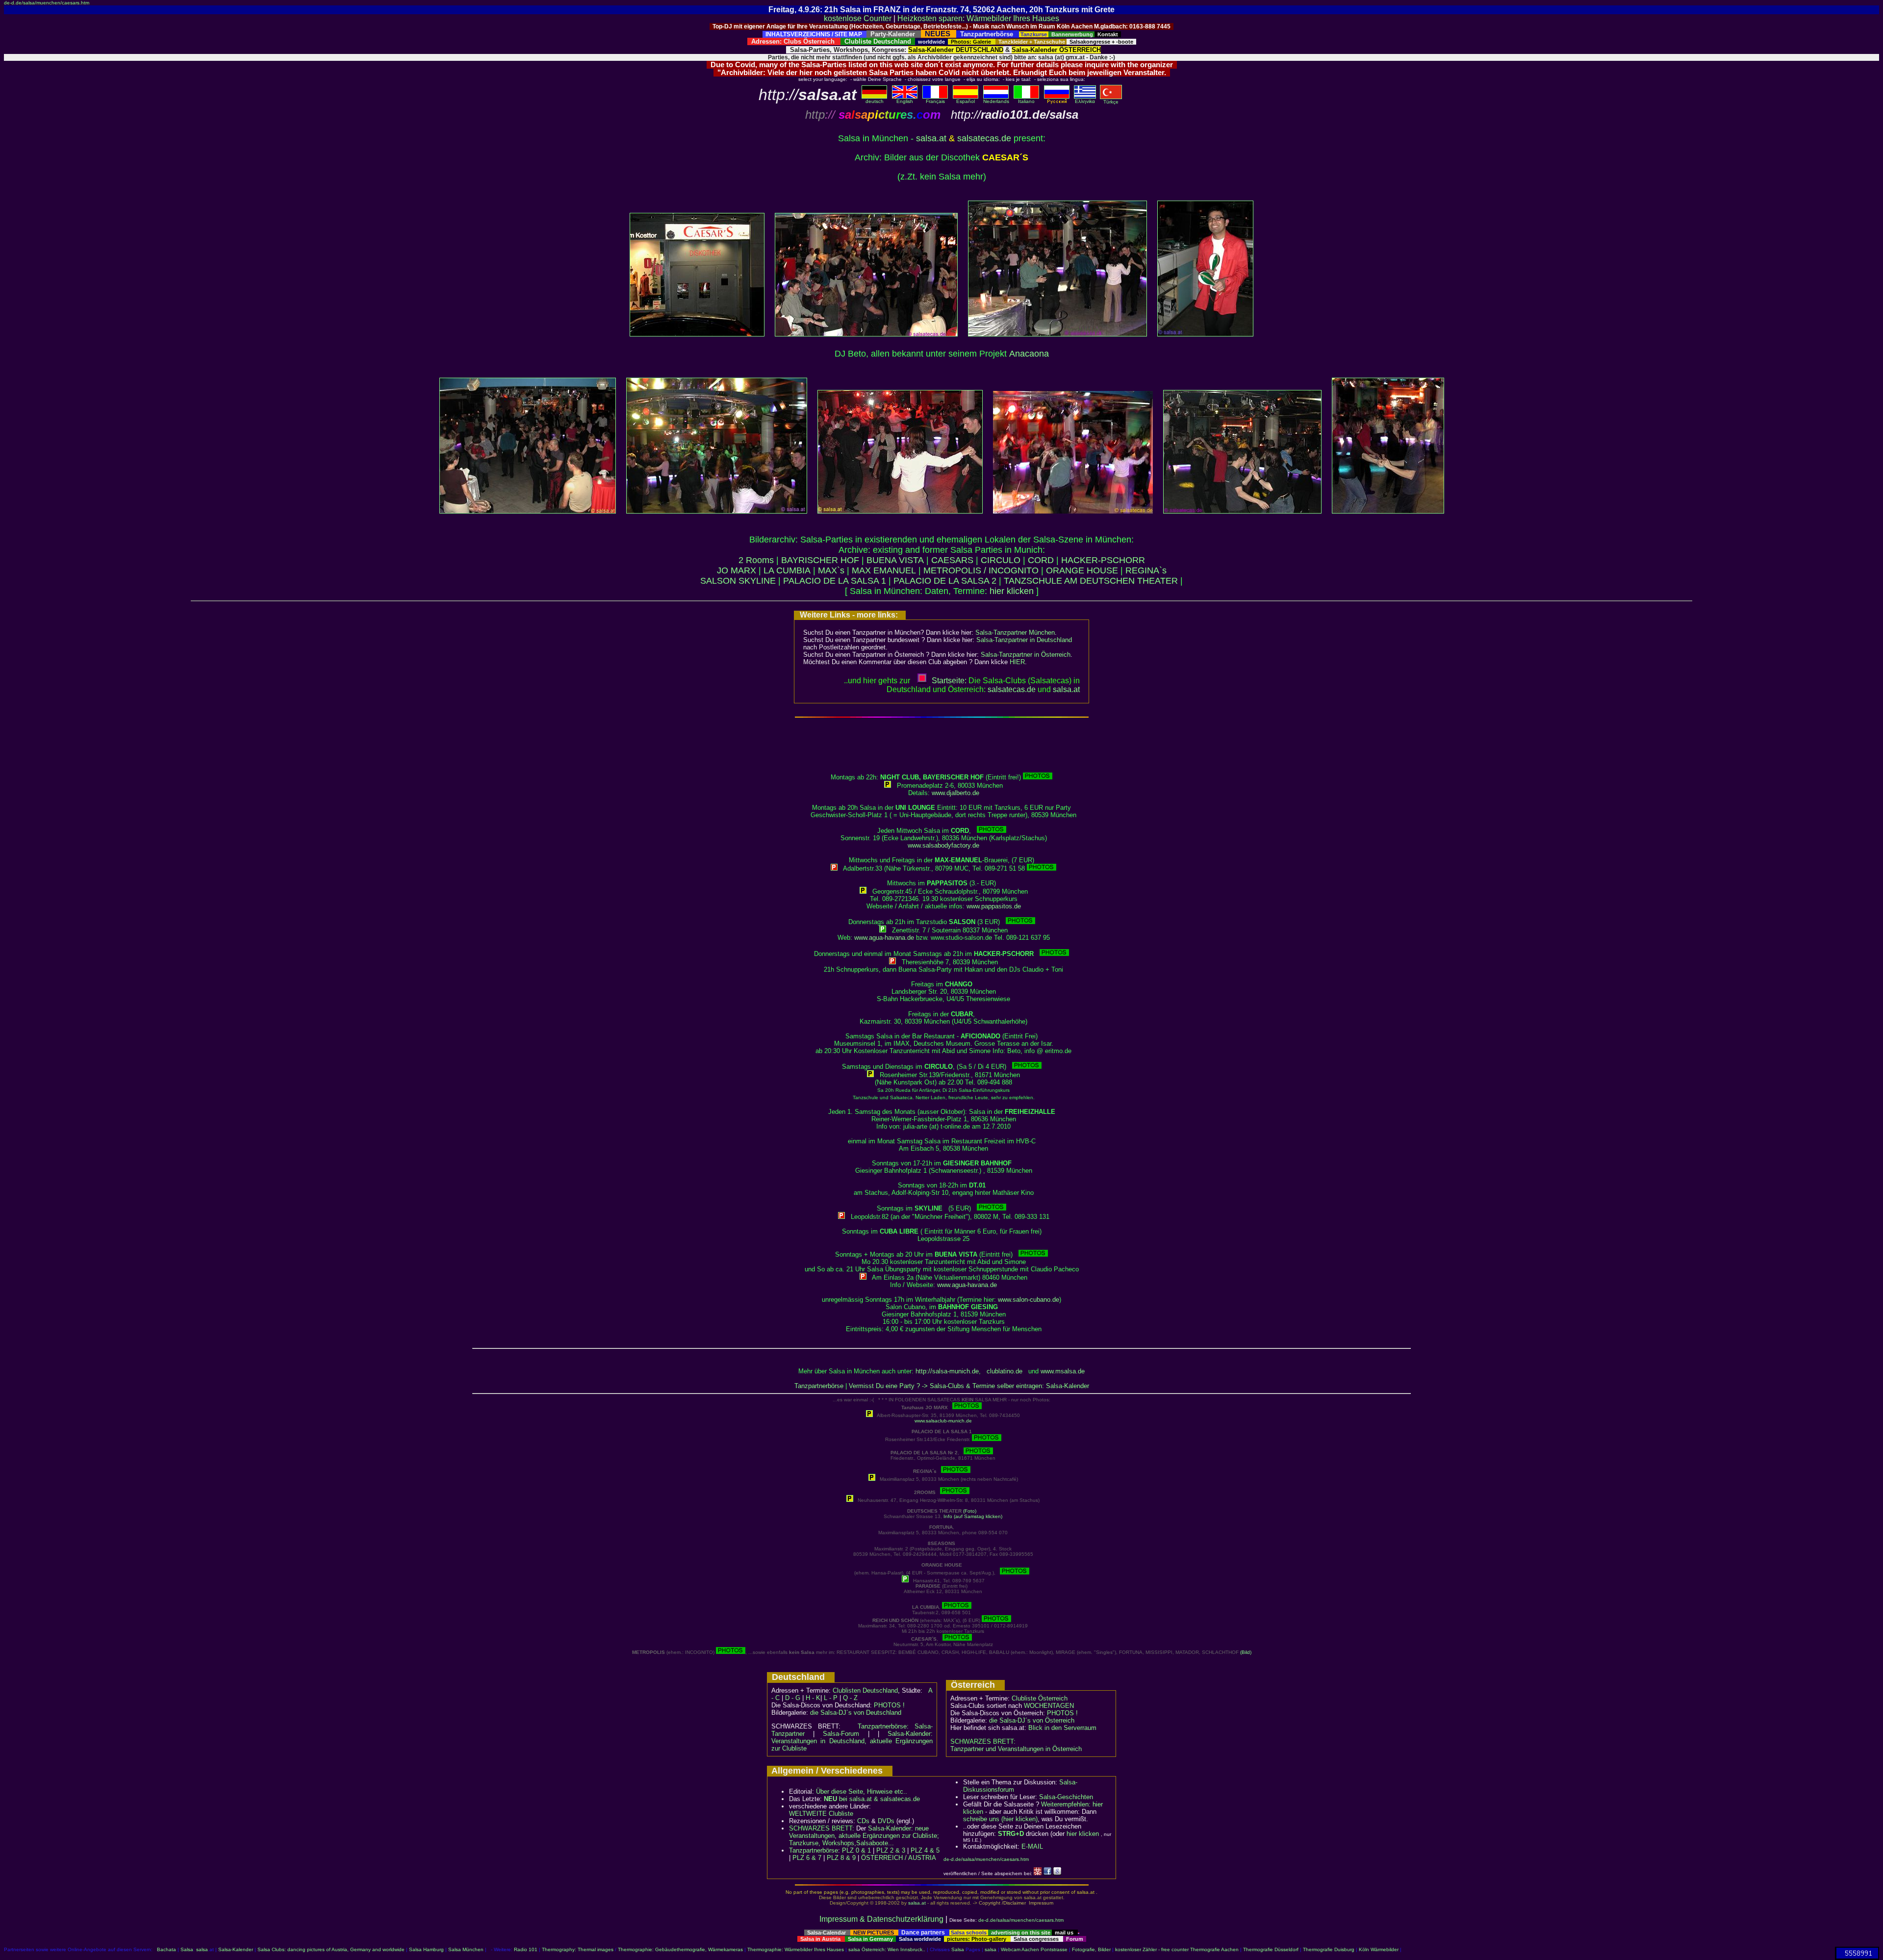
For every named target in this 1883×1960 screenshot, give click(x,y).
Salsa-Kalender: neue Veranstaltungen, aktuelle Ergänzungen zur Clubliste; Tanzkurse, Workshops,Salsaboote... (864, 1836)
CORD (1041, 560)
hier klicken (1012, 591)
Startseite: (949, 681)
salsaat (1066, 689)
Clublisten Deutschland (865, 1690)
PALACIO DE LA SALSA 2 (945, 581)
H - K (813, 1698)
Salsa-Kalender (236, 1949)
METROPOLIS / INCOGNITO (981, 570)
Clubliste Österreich (1040, 1698)
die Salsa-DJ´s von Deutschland (856, 1713)
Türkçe (1111, 102)
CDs (863, 1821)
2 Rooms (756, 560)
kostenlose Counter (858, 18)
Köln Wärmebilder (1379, 1949)
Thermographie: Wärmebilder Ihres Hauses (796, 1949)
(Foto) (970, 1511)
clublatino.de (1005, 1371)
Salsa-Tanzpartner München (1015, 632)
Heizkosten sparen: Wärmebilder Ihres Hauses (978, 18)
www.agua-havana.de (884, 938)
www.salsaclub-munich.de (943, 1421)
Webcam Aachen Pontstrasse (1034, 1949)
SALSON (718, 581)
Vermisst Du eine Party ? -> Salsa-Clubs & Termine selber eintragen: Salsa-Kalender (969, 1386)
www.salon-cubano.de (1029, 1300)
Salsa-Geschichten (1066, 1797)
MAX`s (831, 570)
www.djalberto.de (955, 793)
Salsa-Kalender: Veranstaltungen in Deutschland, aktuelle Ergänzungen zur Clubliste (852, 1741)
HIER (1017, 662)
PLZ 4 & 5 (925, 1850)
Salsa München (466, 1949)
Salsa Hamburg (426, 1949)
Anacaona (1029, 354)
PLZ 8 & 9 (841, 1858)
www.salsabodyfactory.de (943, 845)
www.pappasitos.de (994, 906)
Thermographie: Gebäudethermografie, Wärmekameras (680, 1949)
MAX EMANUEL (884, 570)
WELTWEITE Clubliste (821, 1814)
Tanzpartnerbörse (819, 1386)
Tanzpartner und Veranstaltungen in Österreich (1016, 1749)
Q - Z (850, 1698)
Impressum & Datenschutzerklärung (881, 1919)
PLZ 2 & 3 (891, 1850)
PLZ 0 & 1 (856, 1850)
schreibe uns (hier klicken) (1000, 1819)
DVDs (886, 1821)
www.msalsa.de (1063, 1371)
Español (966, 101)
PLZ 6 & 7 (807, 1858)
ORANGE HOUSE (1082, 570)
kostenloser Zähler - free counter (1153, 1949)
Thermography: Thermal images (578, 1949)
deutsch (875, 101)
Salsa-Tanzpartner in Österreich (1026, 655)
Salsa (187, 1949)
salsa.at (931, 138)
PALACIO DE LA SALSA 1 (835, 581)
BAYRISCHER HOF (820, 560)
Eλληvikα (1085, 101)
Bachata (166, 1949)
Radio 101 (526, 1949)
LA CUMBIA (787, 570)
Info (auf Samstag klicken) (973, 1516)
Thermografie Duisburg (1329, 1949)
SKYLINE (757, 581)
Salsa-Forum (841, 1734)
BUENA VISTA (895, 560)
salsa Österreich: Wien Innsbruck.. (887, 1949)
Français (935, 101)
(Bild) (1246, 1652)
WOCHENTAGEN (1049, 1706)
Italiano (1026, 101)
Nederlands (996, 101)
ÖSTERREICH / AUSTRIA (899, 1858)
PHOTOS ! (889, 1705)
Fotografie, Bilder (1091, 1949)
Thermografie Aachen (1214, 1949)
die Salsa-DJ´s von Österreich (1032, 1720)
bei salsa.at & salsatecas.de (872, 1799)
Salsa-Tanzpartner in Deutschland (1024, 640)
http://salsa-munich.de (947, 1371)
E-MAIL (1032, 1846)
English (905, 101)
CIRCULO (1001, 560)
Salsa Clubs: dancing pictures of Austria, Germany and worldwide (331, 1949)
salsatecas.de (984, 138)
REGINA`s (1146, 570)
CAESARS (952, 560)
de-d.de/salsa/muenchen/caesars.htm (47, 3)
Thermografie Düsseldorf (1271, 1949)
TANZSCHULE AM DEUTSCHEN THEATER (1091, 581)
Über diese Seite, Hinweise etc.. (862, 1792)
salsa (202, 1949)
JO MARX (737, 570)
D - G (793, 1698)
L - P (831, 1698)
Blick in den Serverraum (1062, 1728)
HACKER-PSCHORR (1103, 560)
